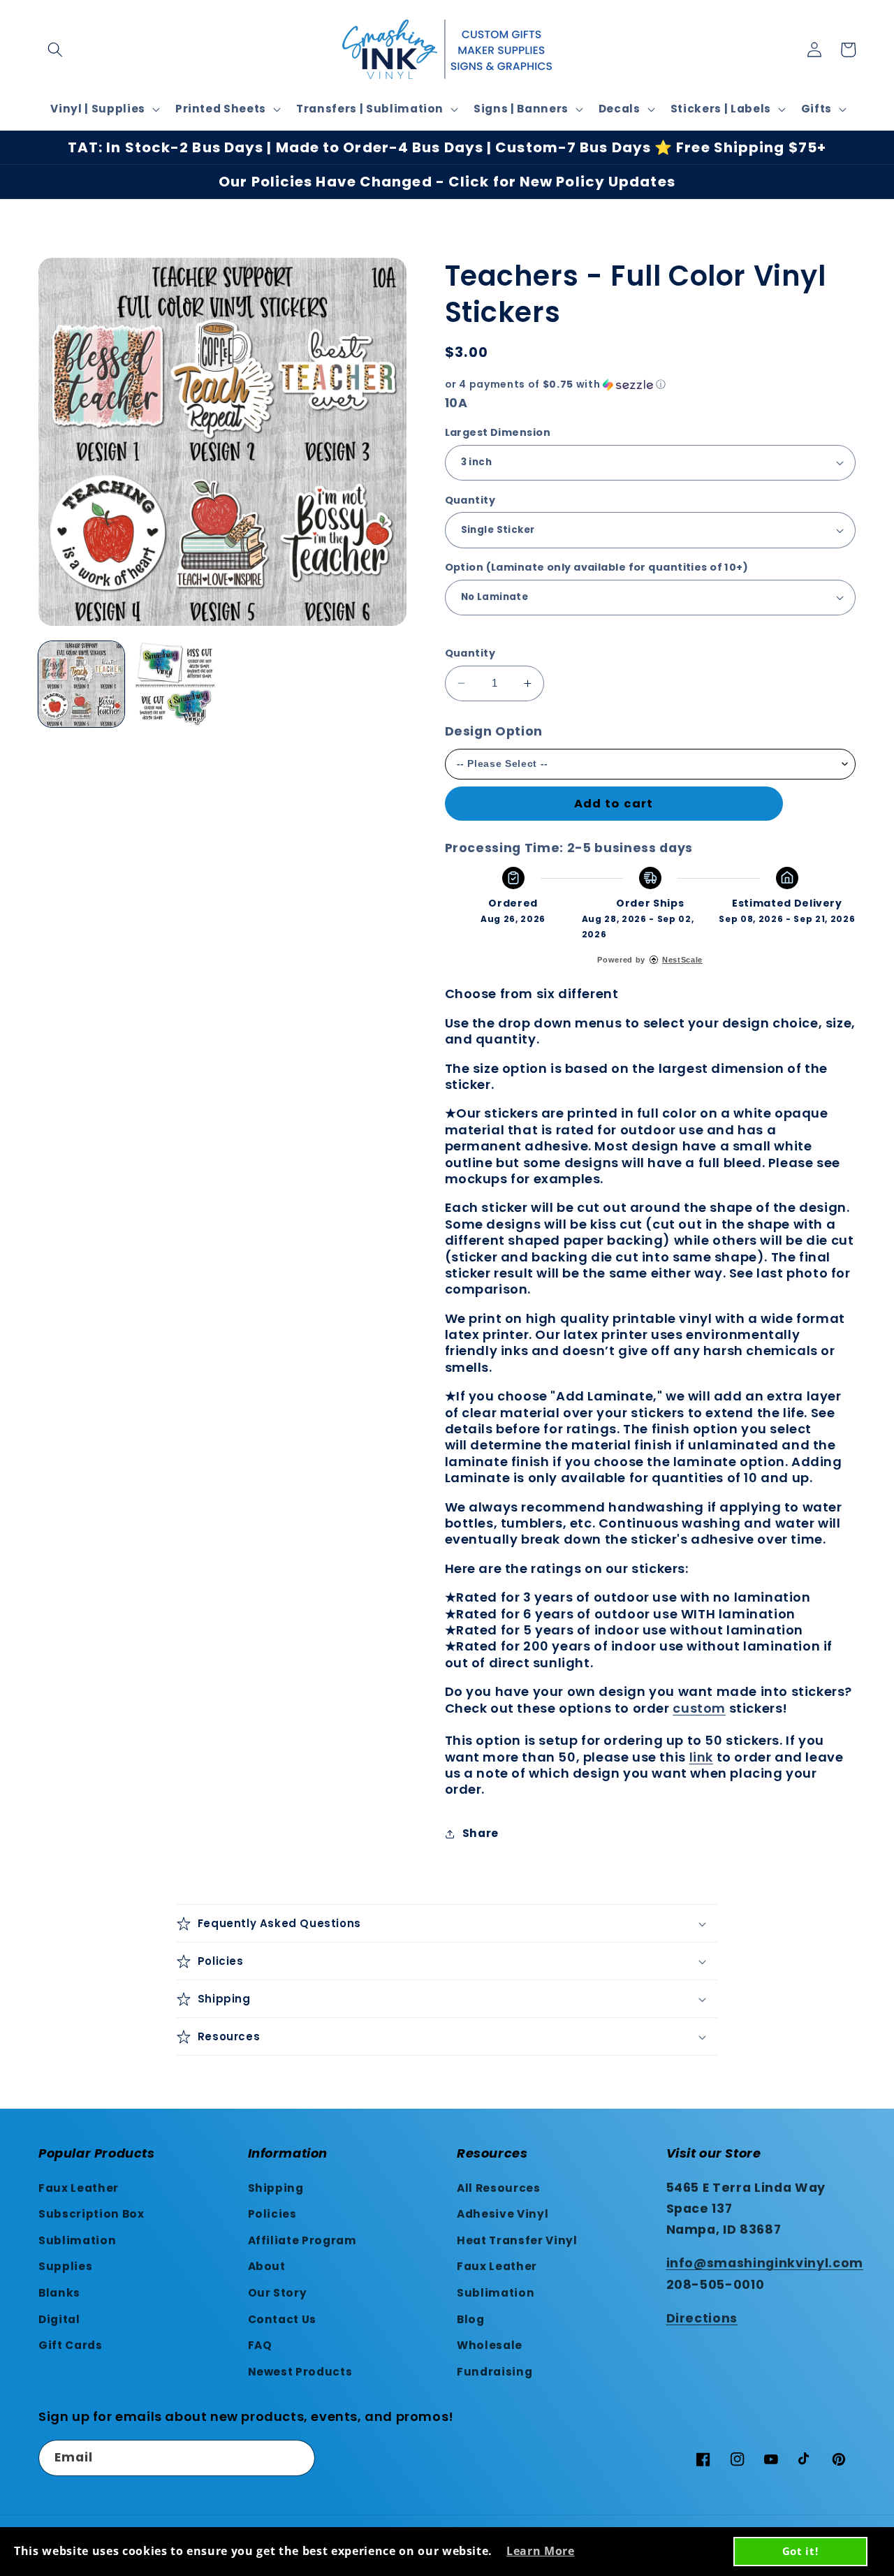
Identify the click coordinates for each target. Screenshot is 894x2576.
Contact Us (283, 2319)
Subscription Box (91, 2214)
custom (699, 1708)
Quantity (470, 500)
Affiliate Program (302, 2240)
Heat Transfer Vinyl (517, 2240)
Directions (702, 2318)
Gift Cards (71, 2345)
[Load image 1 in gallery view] (81, 684)
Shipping (276, 2188)
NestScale (682, 960)
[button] (55, 50)
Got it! (800, 2551)
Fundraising (494, 2372)
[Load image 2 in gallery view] (175, 684)
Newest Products (300, 2372)
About (267, 2266)
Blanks (59, 2293)
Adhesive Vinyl (503, 2214)
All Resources (499, 2188)
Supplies (65, 2266)
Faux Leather (79, 2188)
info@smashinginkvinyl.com (765, 2263)
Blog (471, 2319)
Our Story (278, 2293)
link (701, 1757)
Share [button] (481, 1833)
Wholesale (490, 2345)
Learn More (541, 2551)
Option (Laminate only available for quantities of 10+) (597, 567)
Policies (272, 2214)
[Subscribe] (298, 2458)
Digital (59, 2319)
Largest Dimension (498, 432)
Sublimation (77, 2240)
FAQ (260, 2345)
